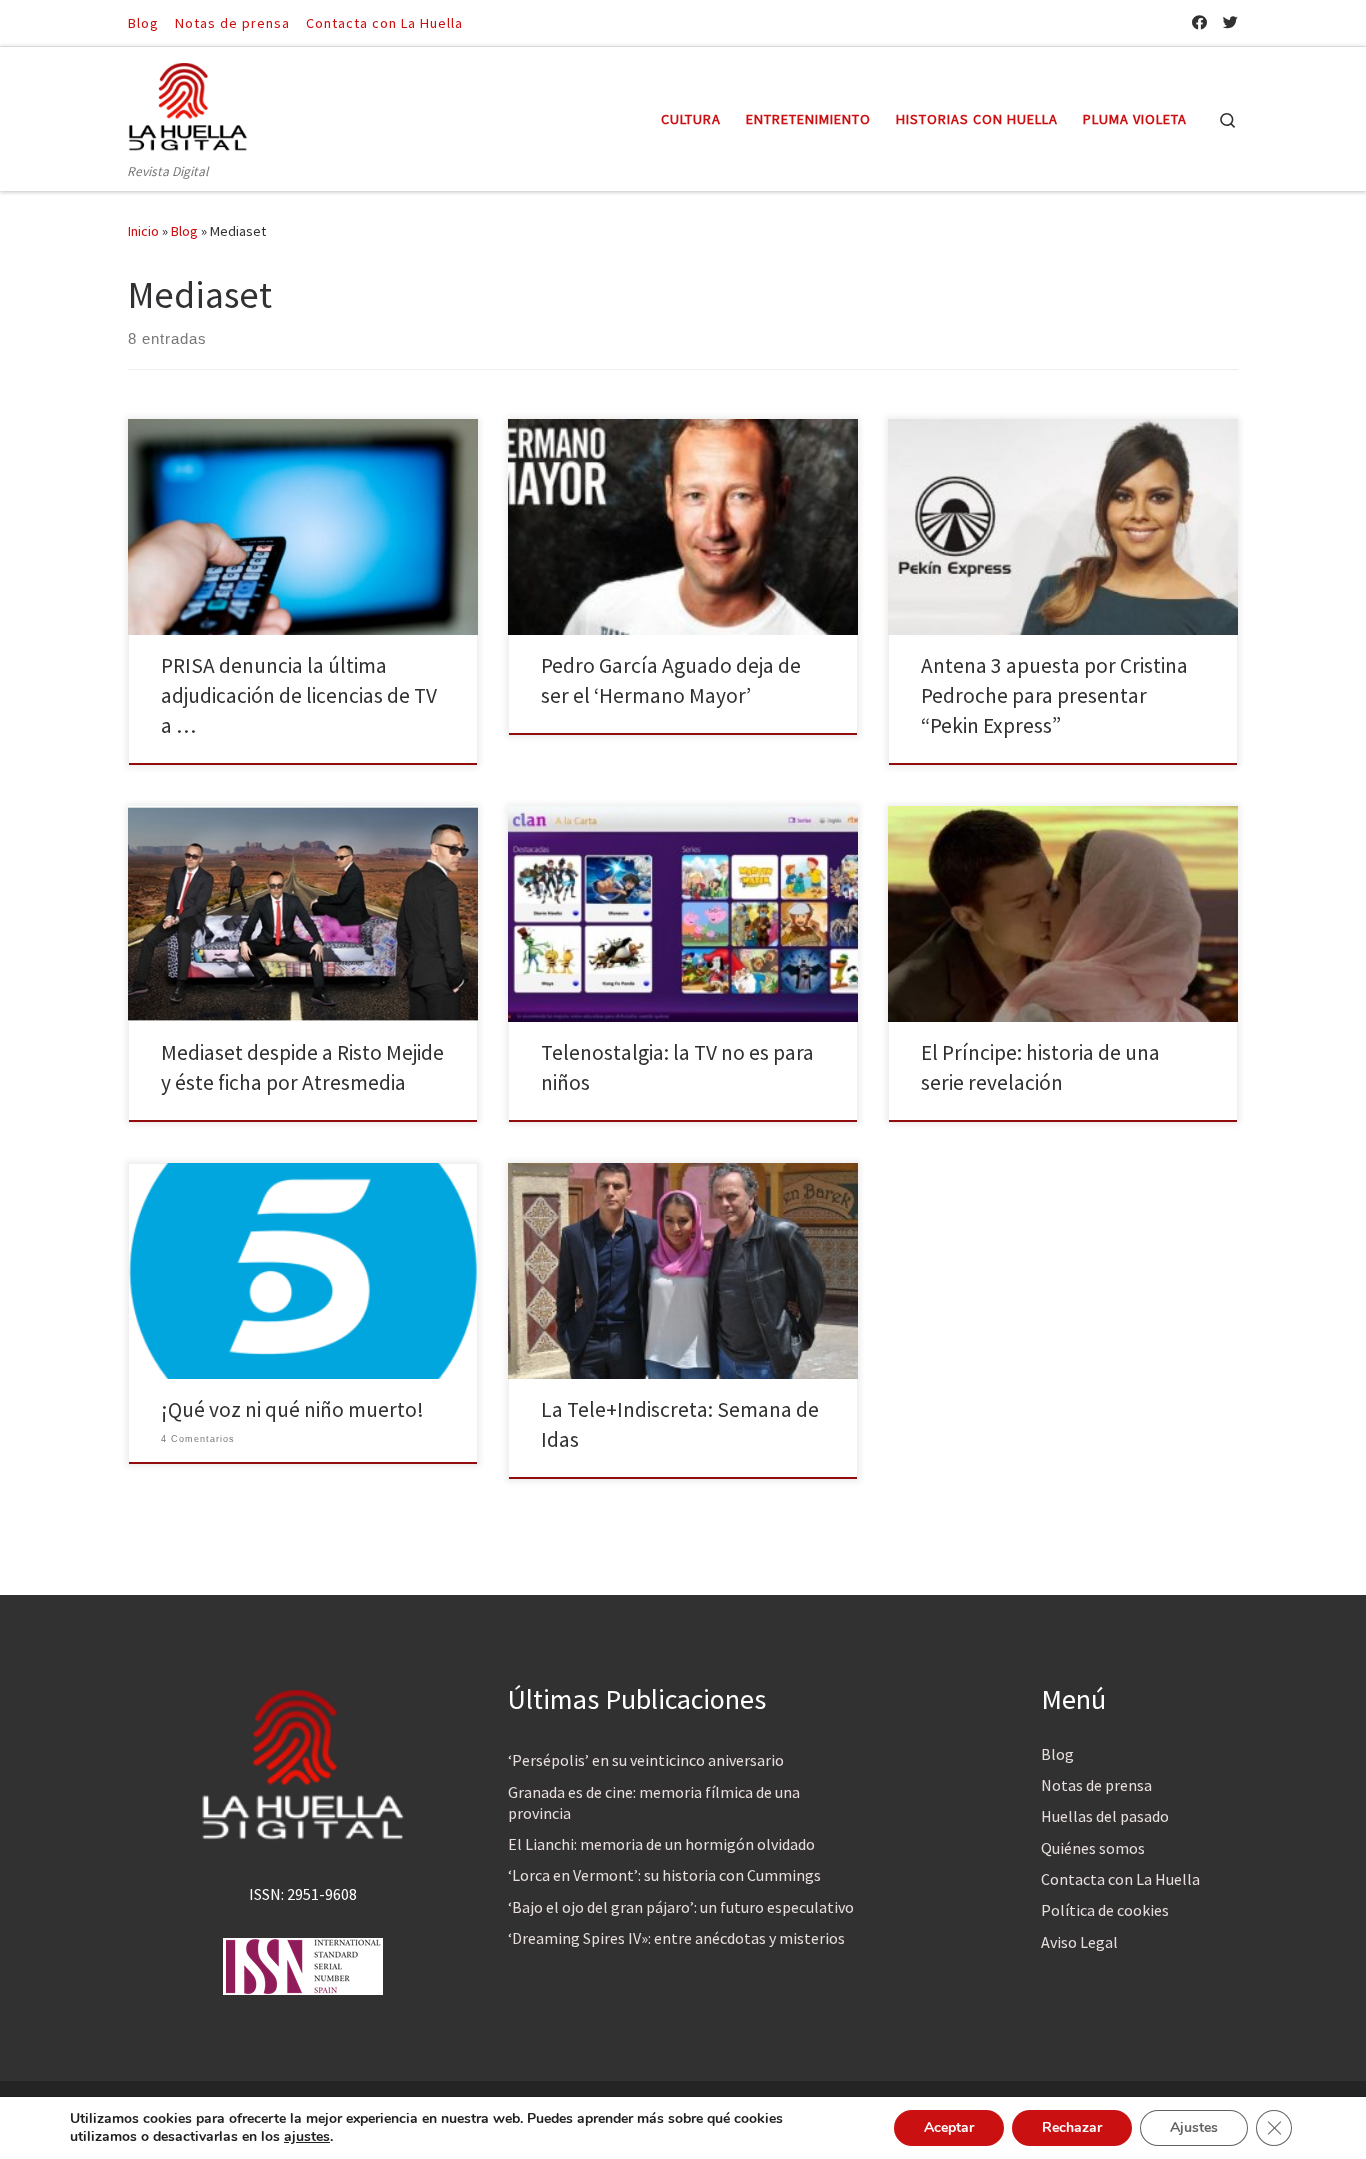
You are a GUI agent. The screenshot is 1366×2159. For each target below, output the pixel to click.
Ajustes (1194, 2127)
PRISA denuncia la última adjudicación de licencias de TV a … (299, 695)
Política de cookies (1105, 1910)
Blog (184, 231)
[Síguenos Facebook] (1199, 22)
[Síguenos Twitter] (1230, 22)
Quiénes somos (1093, 1848)
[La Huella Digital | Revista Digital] (188, 103)
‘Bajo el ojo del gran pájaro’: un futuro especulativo (681, 1907)
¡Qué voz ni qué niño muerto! (292, 1409)
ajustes (307, 2137)
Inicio (143, 231)
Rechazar (1072, 2127)
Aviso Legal (1079, 1942)
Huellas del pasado (1105, 1816)
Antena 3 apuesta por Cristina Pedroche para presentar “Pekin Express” (1054, 695)
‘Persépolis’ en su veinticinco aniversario (646, 1760)
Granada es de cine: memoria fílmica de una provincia (654, 1802)
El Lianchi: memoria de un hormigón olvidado (661, 1844)
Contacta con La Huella (1120, 1879)
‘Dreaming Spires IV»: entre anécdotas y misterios (676, 1938)
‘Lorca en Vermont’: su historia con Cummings (664, 1875)
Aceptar (949, 2127)
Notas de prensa (1096, 1785)
